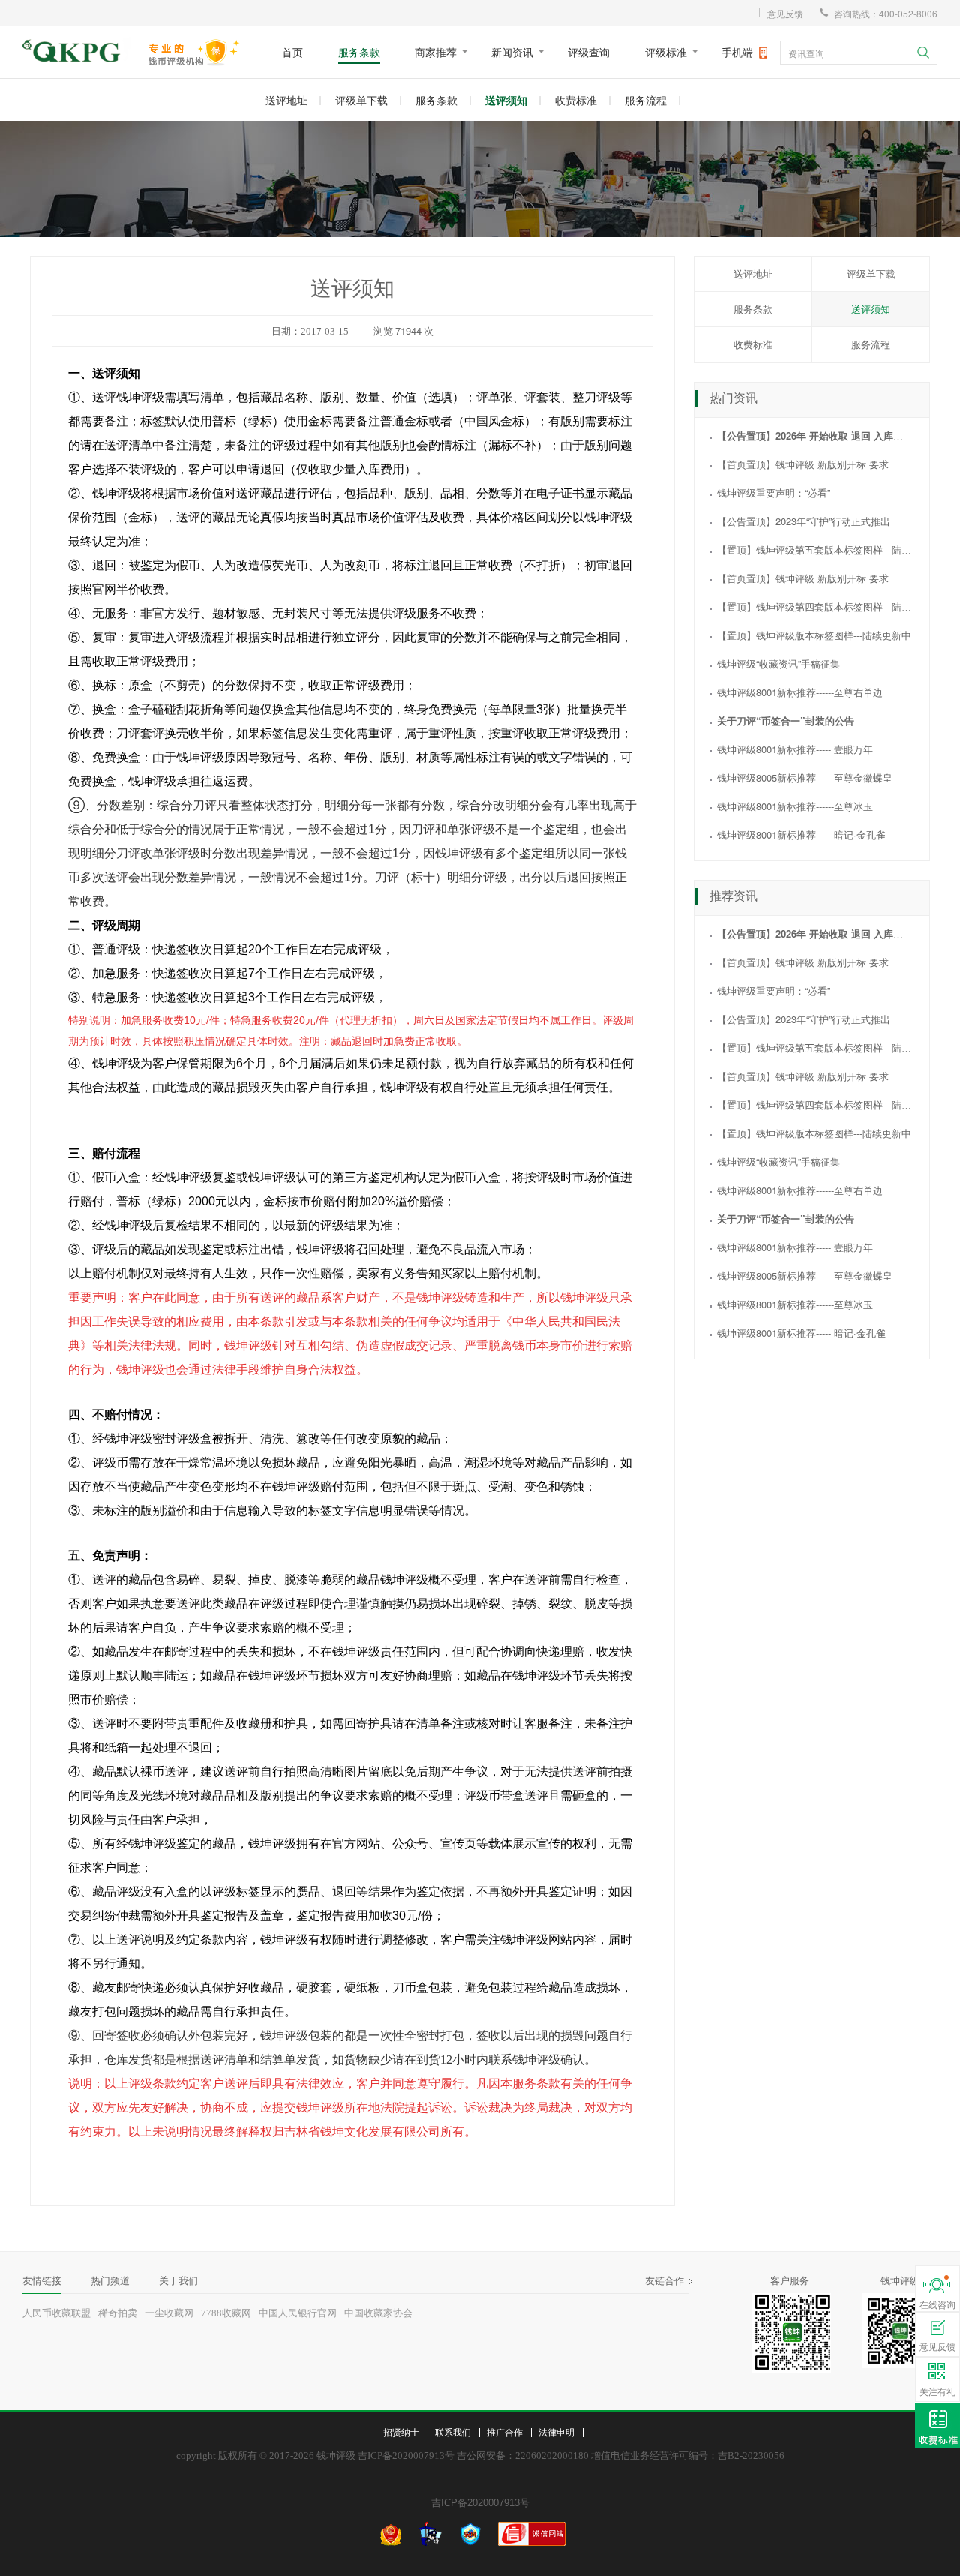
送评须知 (506, 100)
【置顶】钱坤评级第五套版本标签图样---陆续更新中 (829, 549)
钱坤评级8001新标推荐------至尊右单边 (800, 692)
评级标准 (666, 52)
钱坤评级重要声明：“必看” (774, 492)
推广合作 (505, 2432)
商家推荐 (436, 52)
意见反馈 (785, 13)
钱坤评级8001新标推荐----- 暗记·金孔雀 (801, 835)
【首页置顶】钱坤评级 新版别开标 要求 (803, 464)
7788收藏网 (226, 2313)
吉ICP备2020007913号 (480, 2503)
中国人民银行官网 (298, 2313)
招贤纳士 (401, 2432)
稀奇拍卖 (118, 2313)
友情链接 (42, 2281)
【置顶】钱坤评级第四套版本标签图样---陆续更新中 (829, 606)
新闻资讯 (512, 52)
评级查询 (589, 52)
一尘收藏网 (169, 2313)
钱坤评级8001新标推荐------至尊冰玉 (795, 806)
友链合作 (664, 2281)
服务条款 (359, 52)
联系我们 (453, 2432)
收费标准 (576, 100)
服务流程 (646, 100)
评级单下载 (361, 100)
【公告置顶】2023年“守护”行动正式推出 (804, 521)
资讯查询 (806, 53)
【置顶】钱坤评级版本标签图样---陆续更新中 (814, 635)
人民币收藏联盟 (57, 2313)
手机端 (737, 52)
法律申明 (556, 2432)
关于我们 (178, 2281)
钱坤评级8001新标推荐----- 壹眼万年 (795, 749)
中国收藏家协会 (378, 2313)
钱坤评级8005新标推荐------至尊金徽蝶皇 (805, 778)
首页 (292, 52)
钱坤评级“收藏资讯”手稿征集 (778, 664)
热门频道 (110, 2281)
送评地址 (286, 100)
